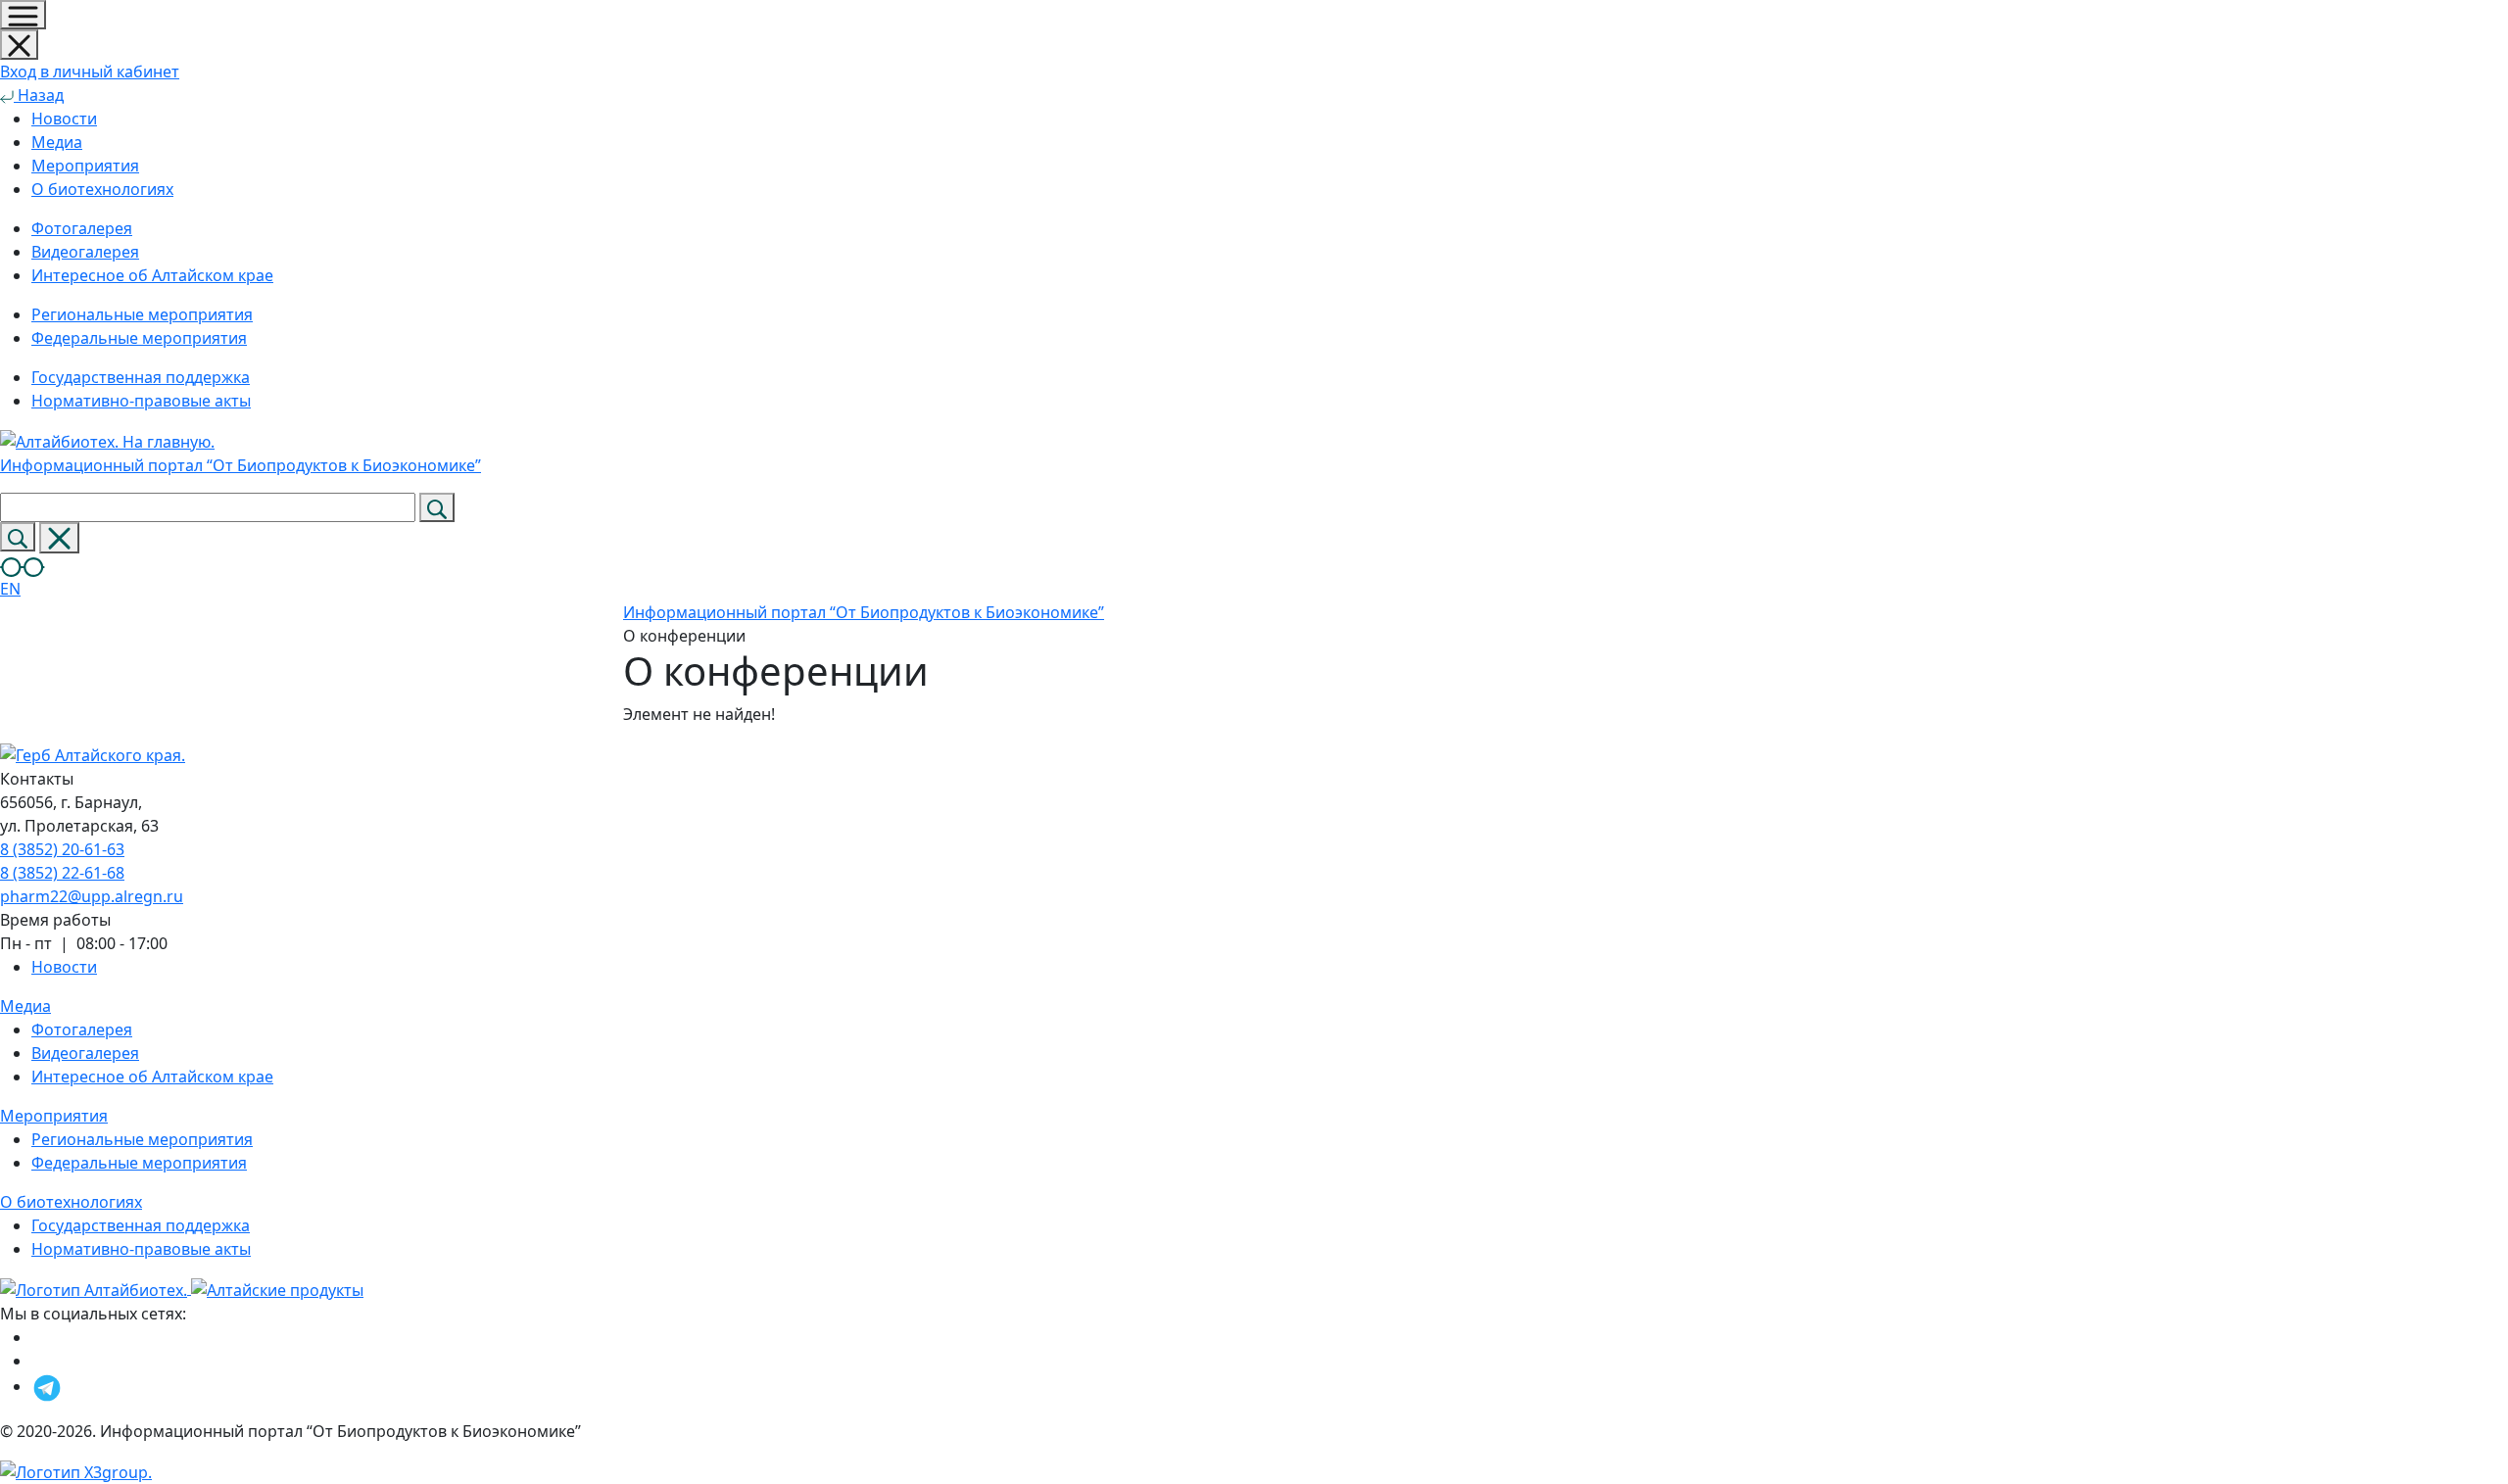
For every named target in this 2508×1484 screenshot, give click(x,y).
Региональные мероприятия (142, 1139)
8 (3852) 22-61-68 (62, 873)
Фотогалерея (82, 1029)
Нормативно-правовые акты (141, 1249)
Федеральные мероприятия (139, 1163)
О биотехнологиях (102, 189)
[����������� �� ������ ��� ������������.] (23, 565)
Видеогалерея (85, 1053)
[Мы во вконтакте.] (42, 1361)
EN (10, 589)
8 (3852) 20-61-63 (62, 849)
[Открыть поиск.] (18, 537)
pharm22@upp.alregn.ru (92, 896)
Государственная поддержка (141, 1225)
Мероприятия (85, 166)
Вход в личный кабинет (90, 72)
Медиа (57, 142)
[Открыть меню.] (23, 15)
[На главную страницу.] (96, 1288)
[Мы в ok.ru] (37, 1337)
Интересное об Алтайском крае (152, 1077)
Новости (64, 119)
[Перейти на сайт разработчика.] (76, 1470)
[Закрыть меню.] (19, 45)
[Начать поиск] (437, 507)
